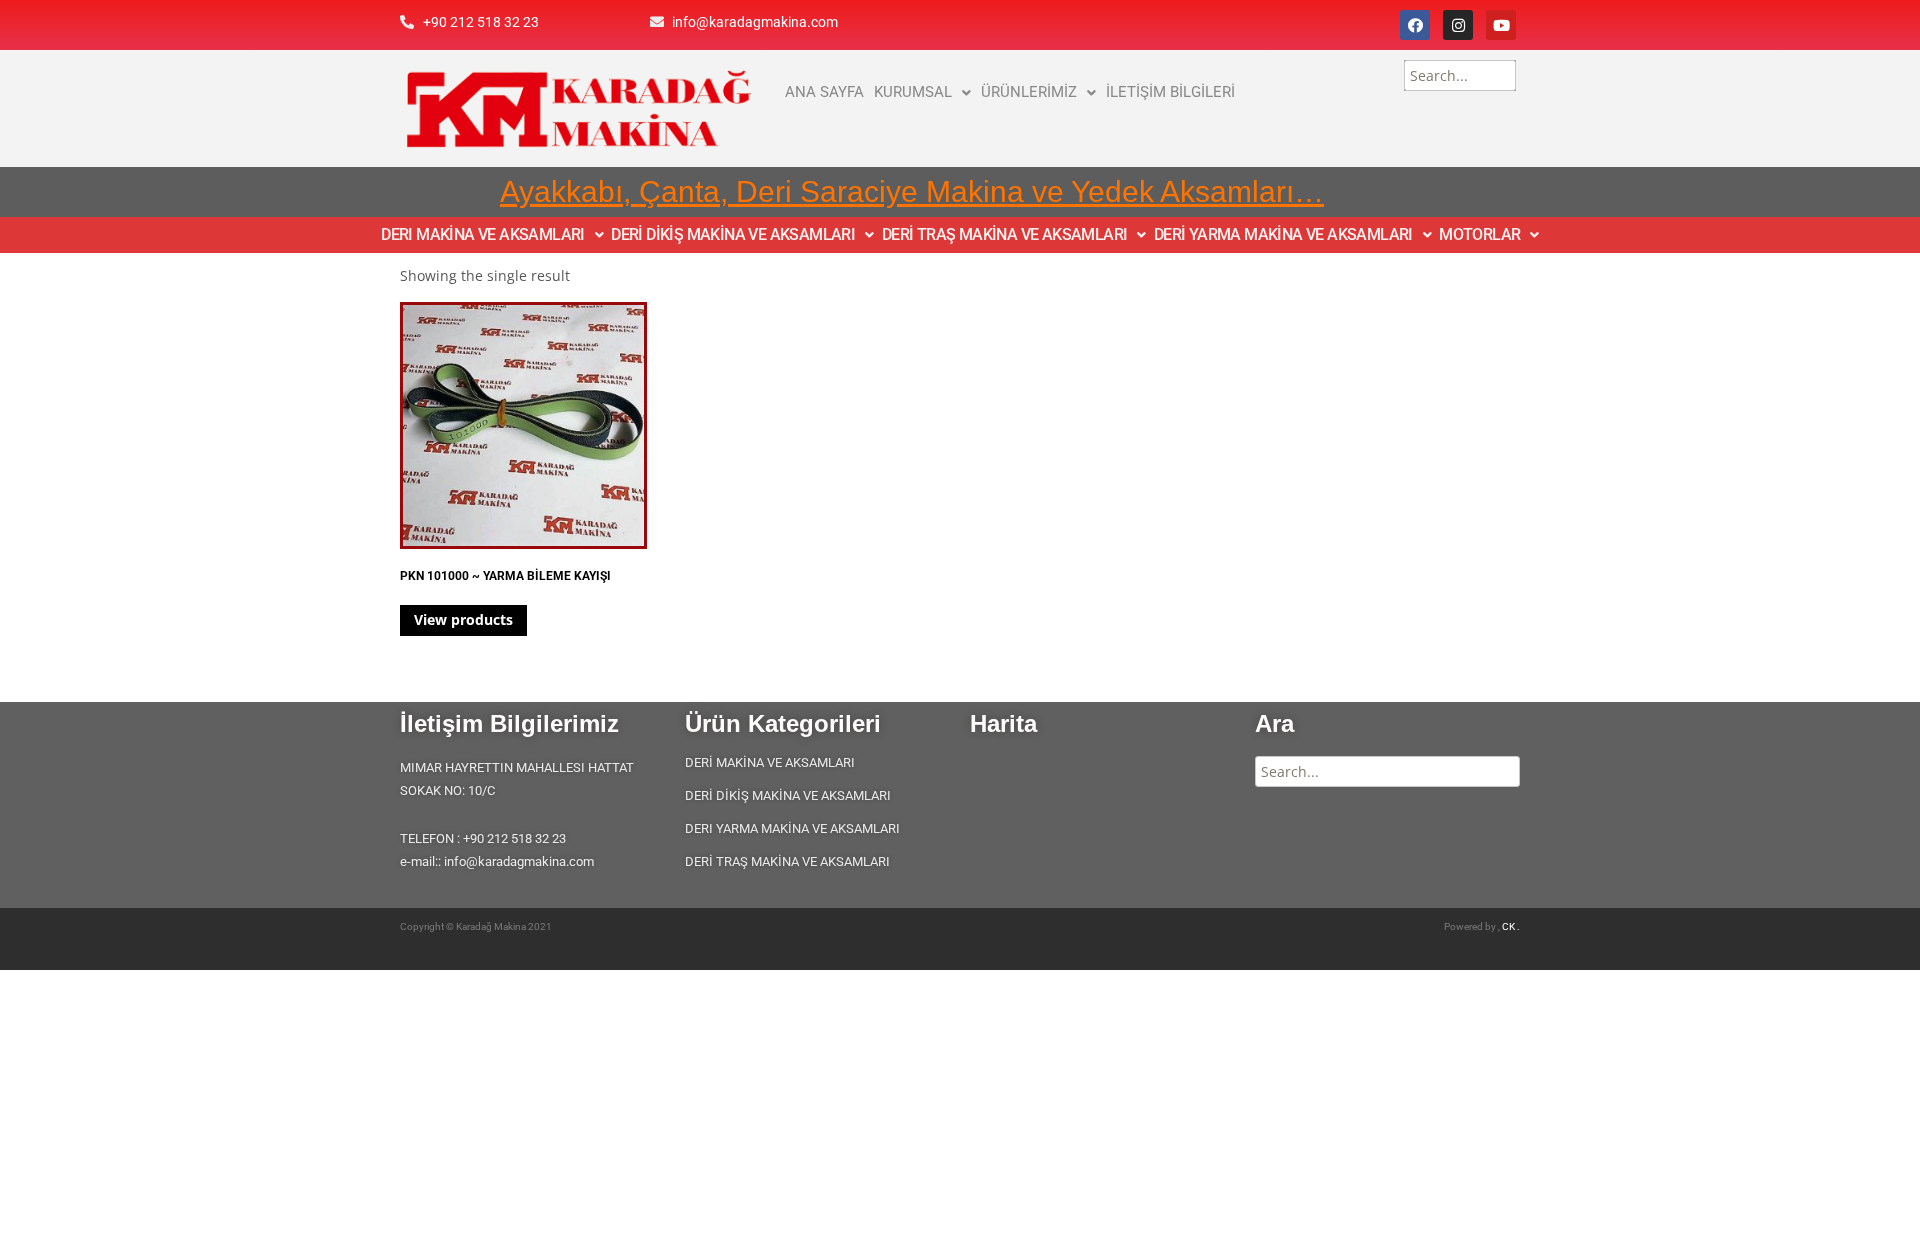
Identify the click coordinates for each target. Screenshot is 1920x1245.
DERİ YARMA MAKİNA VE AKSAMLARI (1283, 235)
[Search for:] (1460, 75)
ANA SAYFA (824, 92)
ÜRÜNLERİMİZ (1029, 92)
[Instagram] (1458, 25)
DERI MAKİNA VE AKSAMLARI (483, 235)
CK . (1511, 926)
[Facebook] (1415, 25)
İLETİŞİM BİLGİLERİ (1170, 92)
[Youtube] (1501, 25)
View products (463, 619)
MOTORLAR (1479, 235)
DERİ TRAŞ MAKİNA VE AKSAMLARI (1005, 235)
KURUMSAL (913, 92)
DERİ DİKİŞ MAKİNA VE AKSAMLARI (733, 235)
